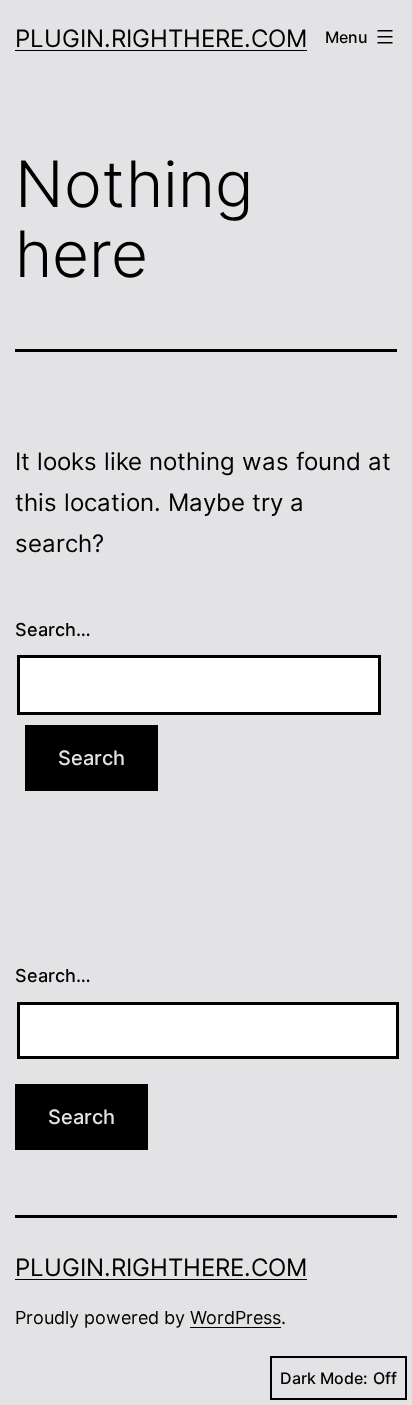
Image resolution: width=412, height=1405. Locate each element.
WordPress (235, 1317)
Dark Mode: (324, 1378)
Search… (53, 629)
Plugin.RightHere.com (161, 38)
